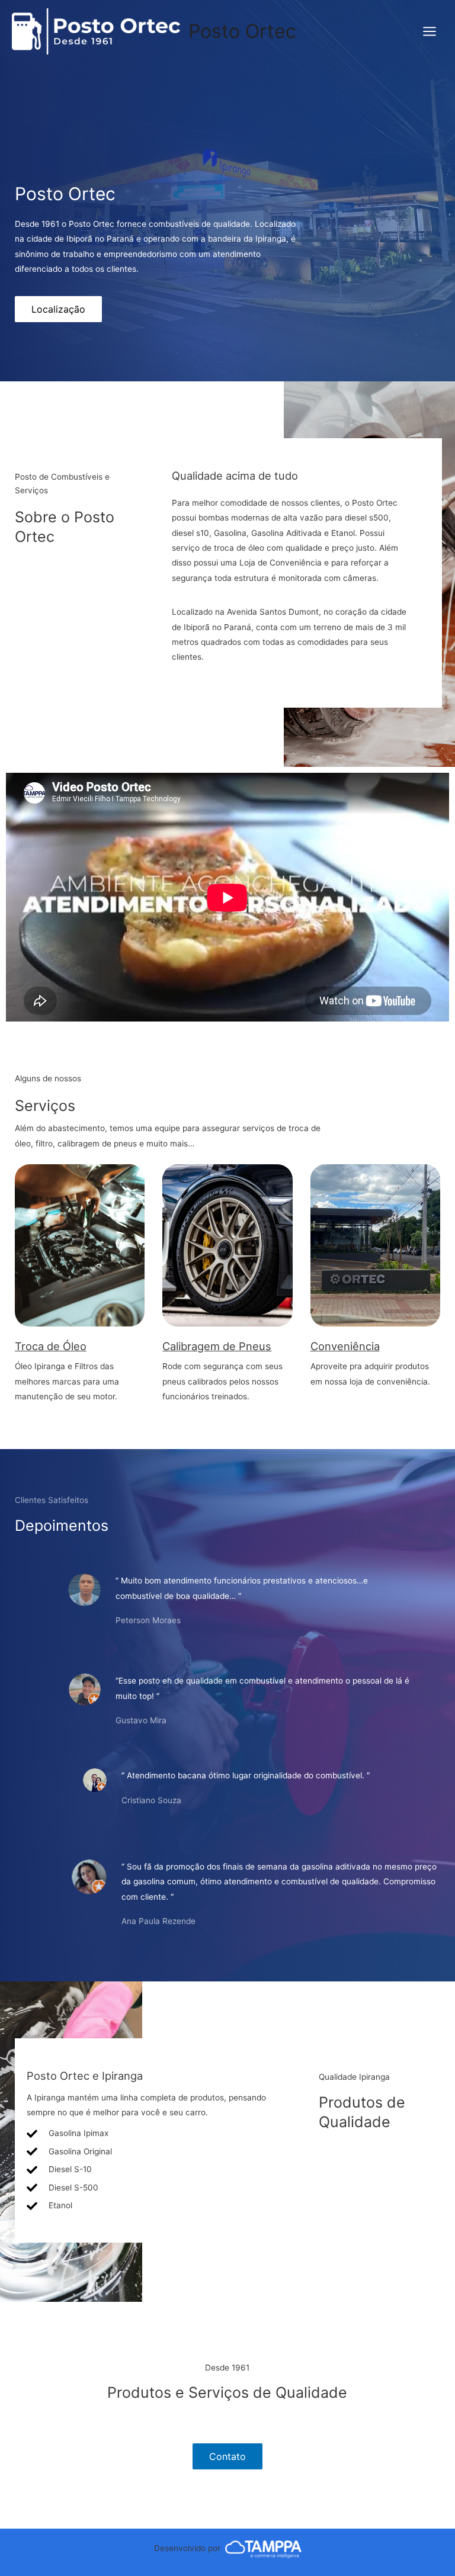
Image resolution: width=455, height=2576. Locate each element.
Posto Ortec (242, 31)
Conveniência (345, 1346)
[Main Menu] (430, 32)
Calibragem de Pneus (217, 1346)
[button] (58, 309)
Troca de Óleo (51, 1346)
